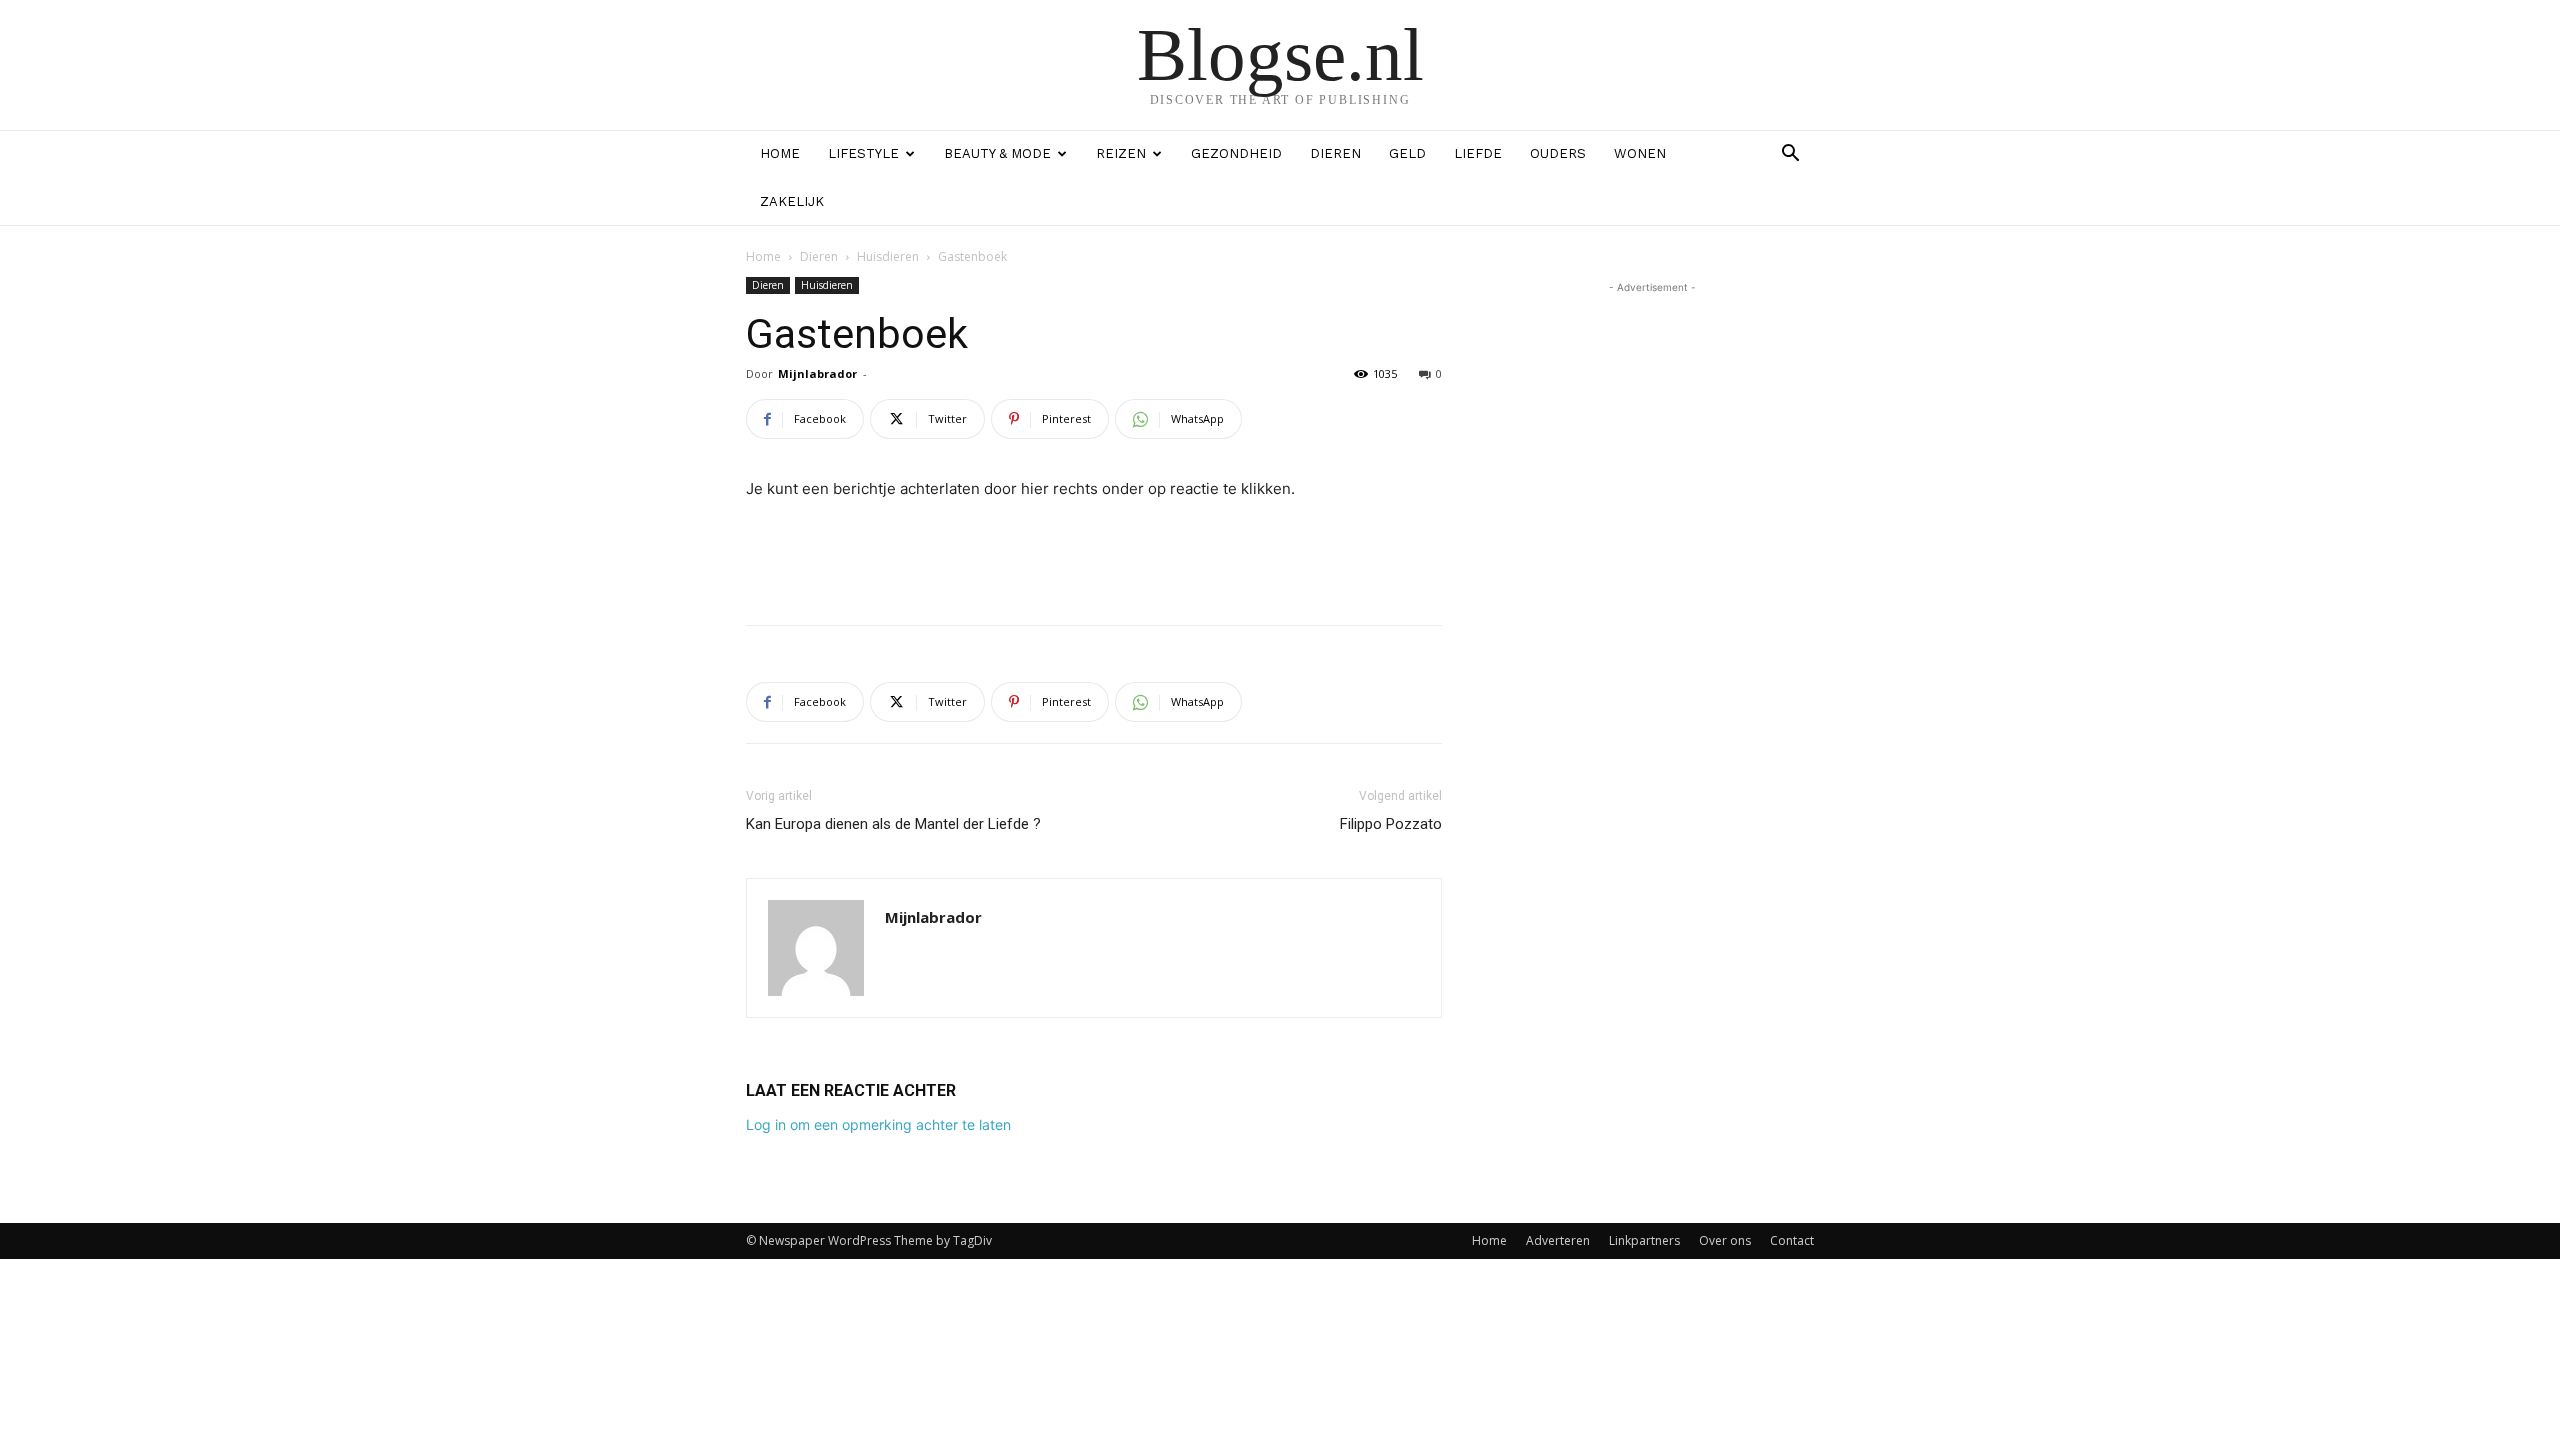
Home (780, 153)
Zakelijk (792, 201)
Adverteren (1558, 1240)
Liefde (1478, 153)
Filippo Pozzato (1391, 824)
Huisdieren (888, 256)
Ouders (1558, 153)
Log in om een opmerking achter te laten (878, 1124)
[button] (1790, 155)
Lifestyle (863, 153)
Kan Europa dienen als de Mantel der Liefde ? (893, 824)
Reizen (1121, 153)
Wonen (1640, 153)
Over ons (1725, 1240)
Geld (1407, 153)
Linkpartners (1644, 1240)
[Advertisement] (1094, 558)
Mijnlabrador (817, 373)
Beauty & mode (997, 153)
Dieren (1335, 153)
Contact (1792, 1240)
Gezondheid (1236, 153)
